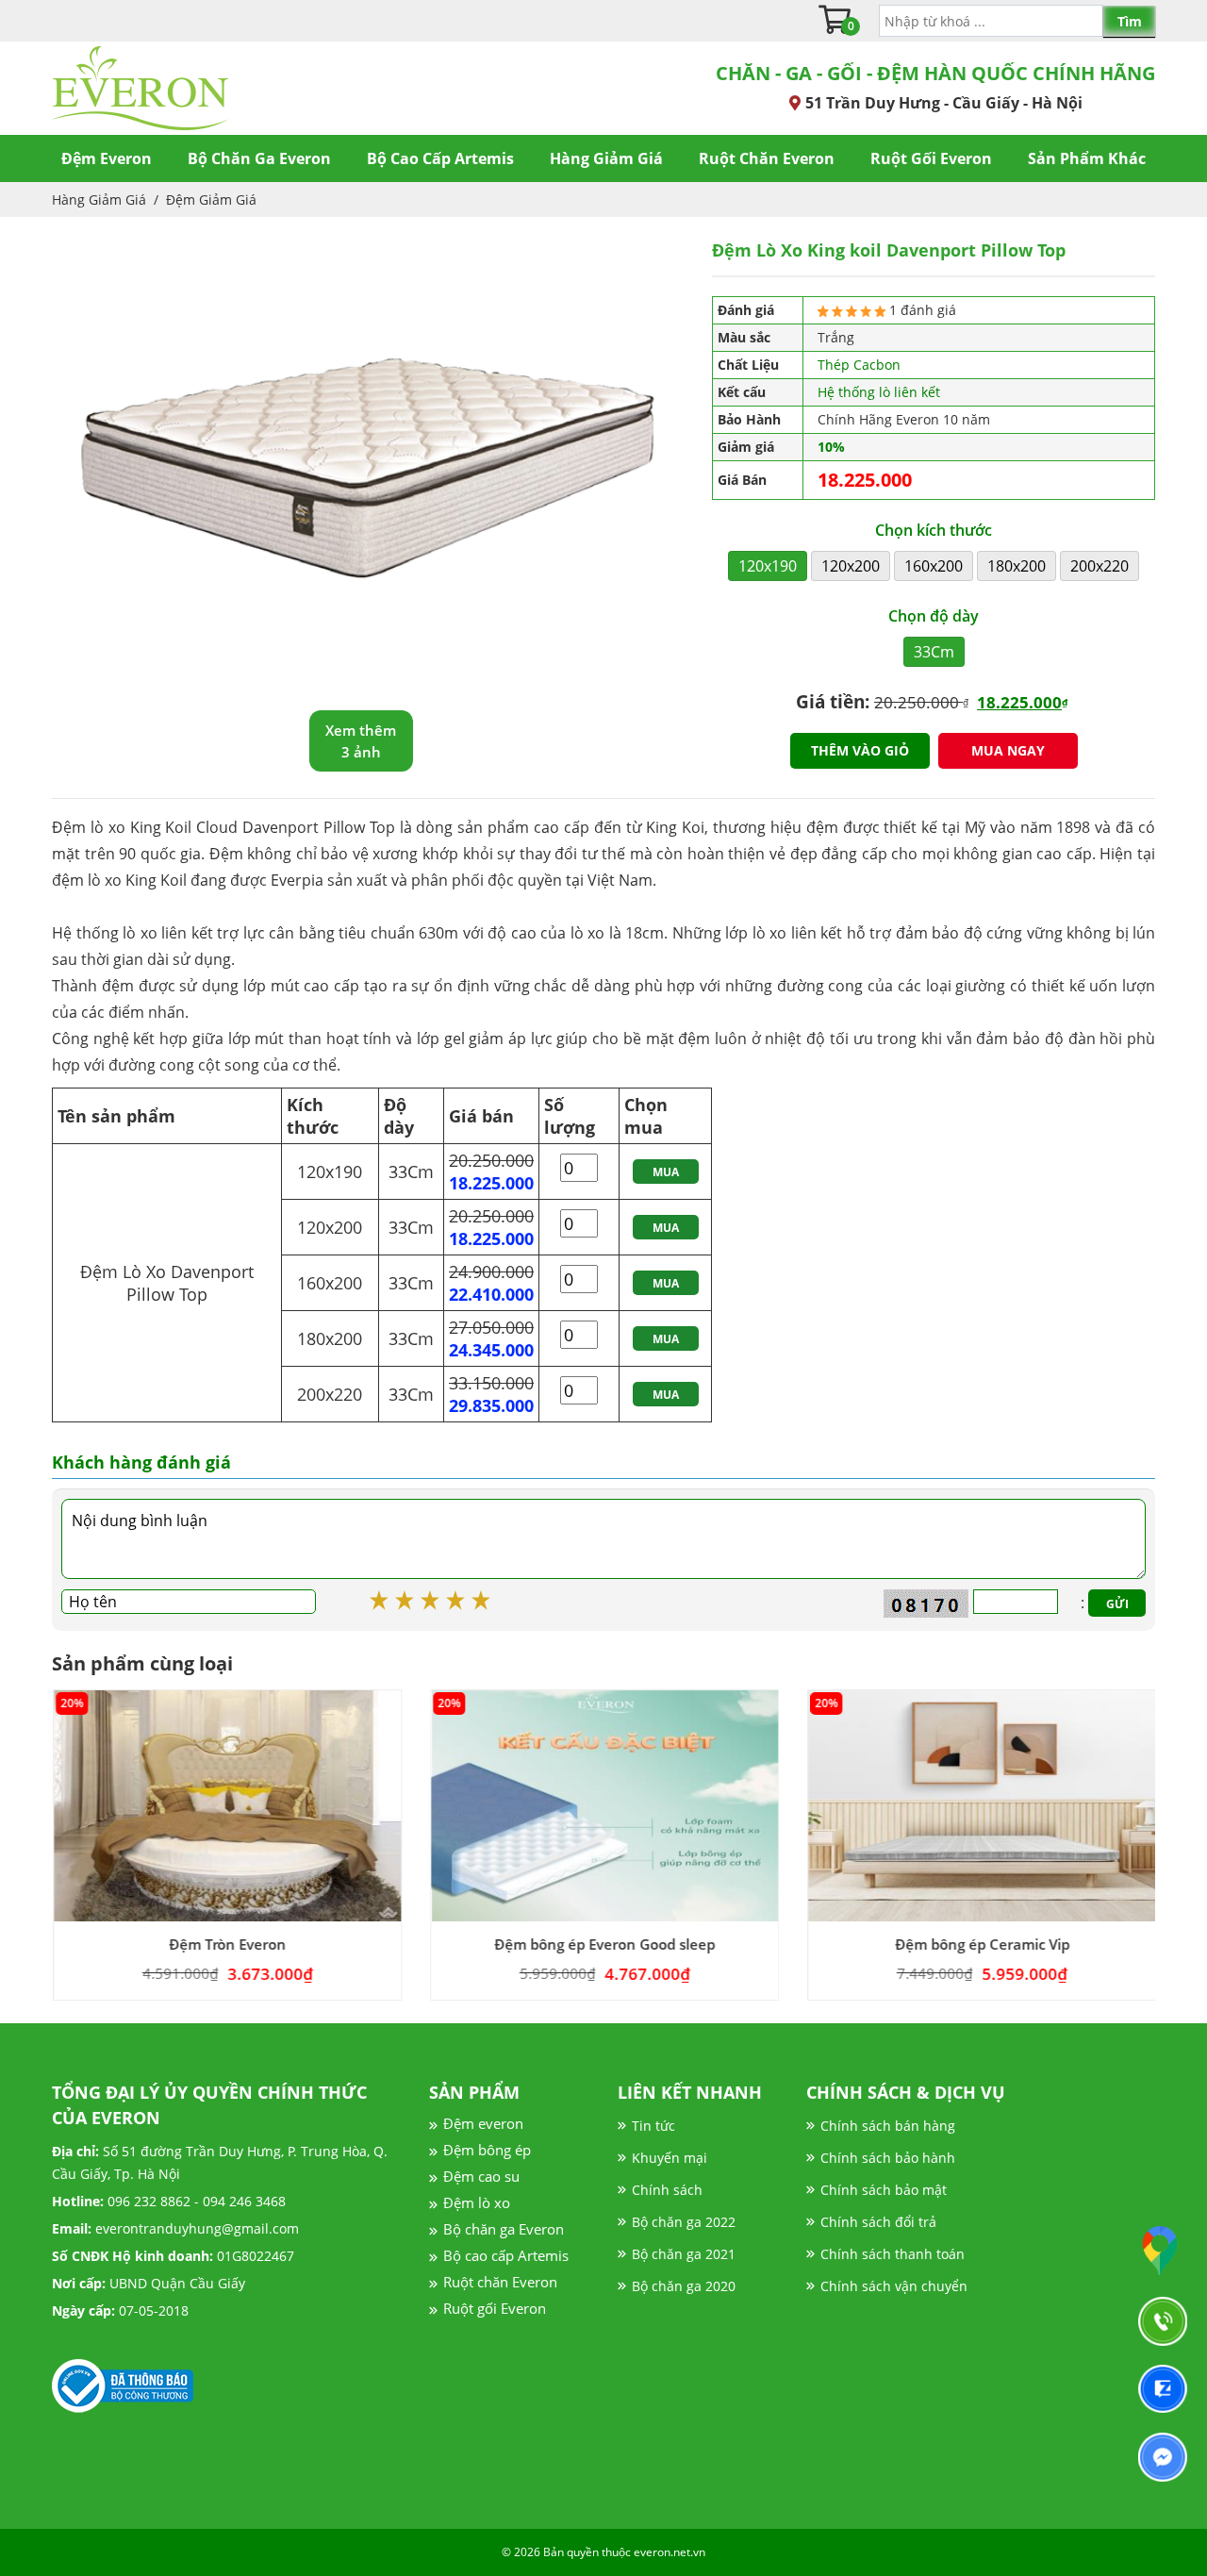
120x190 (768, 566)
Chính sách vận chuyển (894, 2286)
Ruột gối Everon (495, 2308)
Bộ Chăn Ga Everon (259, 158)
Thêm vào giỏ (860, 750)
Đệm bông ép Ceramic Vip (981, 1944)
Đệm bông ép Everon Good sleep (603, 1944)
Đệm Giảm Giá (211, 199)
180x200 (1017, 566)
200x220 (1100, 566)
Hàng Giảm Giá (606, 158)
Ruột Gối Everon (931, 158)
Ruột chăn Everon (500, 2282)
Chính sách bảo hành (888, 2158)
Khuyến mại (670, 2158)
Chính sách (667, 2190)
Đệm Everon (107, 158)
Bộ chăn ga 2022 (684, 2222)
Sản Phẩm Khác (1087, 158)
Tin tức (653, 2126)
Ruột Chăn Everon (767, 158)
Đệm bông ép (487, 2150)
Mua (666, 1172)
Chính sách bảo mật (884, 2190)
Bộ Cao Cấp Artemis (440, 158)
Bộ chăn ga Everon (504, 2229)
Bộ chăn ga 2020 (684, 2286)
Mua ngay (1008, 750)
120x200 (851, 566)
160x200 (934, 566)
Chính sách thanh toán (893, 2254)
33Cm (934, 652)
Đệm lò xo (477, 2202)
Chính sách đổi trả (878, 2222)
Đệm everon (483, 2123)
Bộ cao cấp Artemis (506, 2255)
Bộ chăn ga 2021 (684, 2254)
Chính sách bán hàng (888, 2126)
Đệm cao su (481, 2176)
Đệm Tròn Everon (226, 1944)
